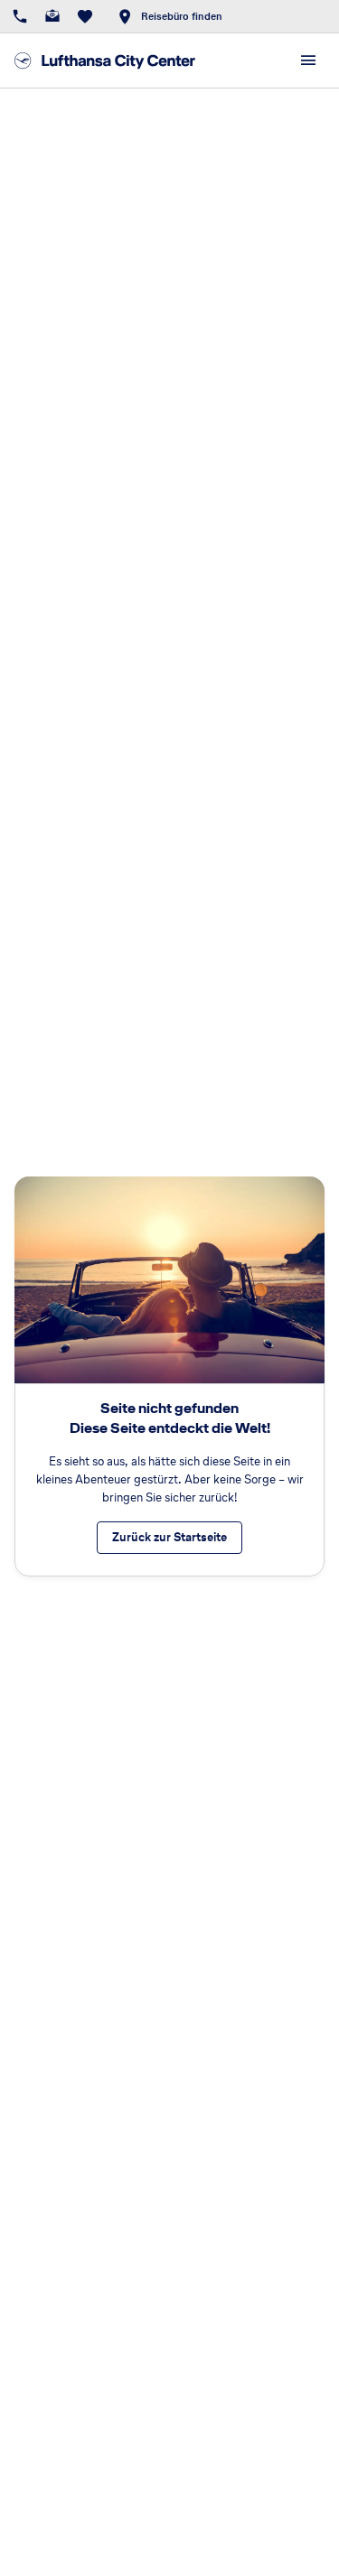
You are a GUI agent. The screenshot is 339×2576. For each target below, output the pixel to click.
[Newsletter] (52, 16)
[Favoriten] (85, 16)
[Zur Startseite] (105, 60)
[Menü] (308, 60)
